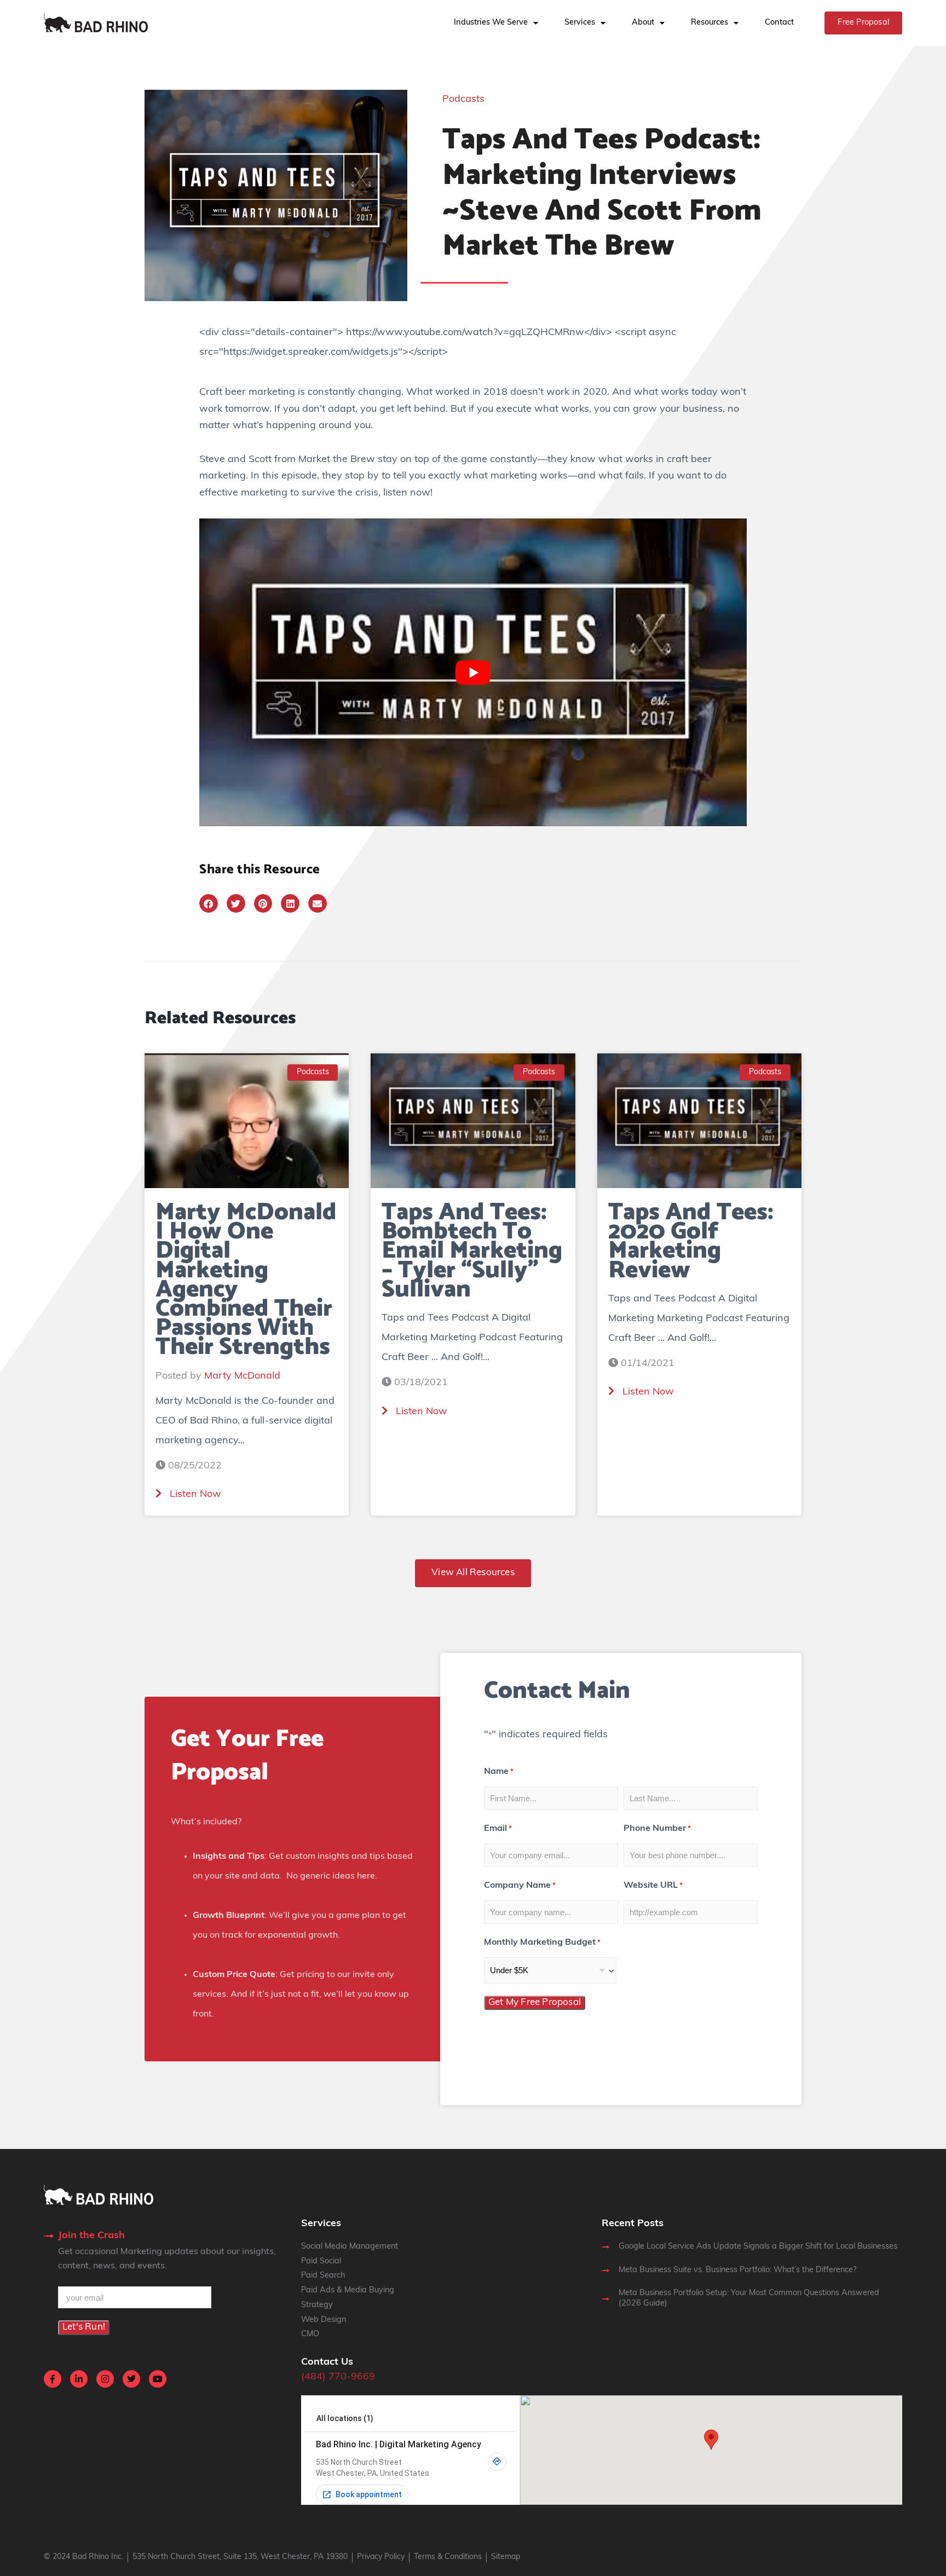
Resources (709, 23)
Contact (779, 23)
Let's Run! (84, 2327)
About (643, 23)
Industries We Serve (491, 23)
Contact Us (327, 2362)
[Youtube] (158, 2379)
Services (580, 23)
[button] (209, 903)
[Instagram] (105, 2379)
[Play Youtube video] (473, 672)
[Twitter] (131, 2379)
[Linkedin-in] (79, 2379)
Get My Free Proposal (535, 2002)
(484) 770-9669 (338, 2377)
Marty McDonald (242, 1376)
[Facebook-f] (53, 2379)
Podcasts (463, 100)
